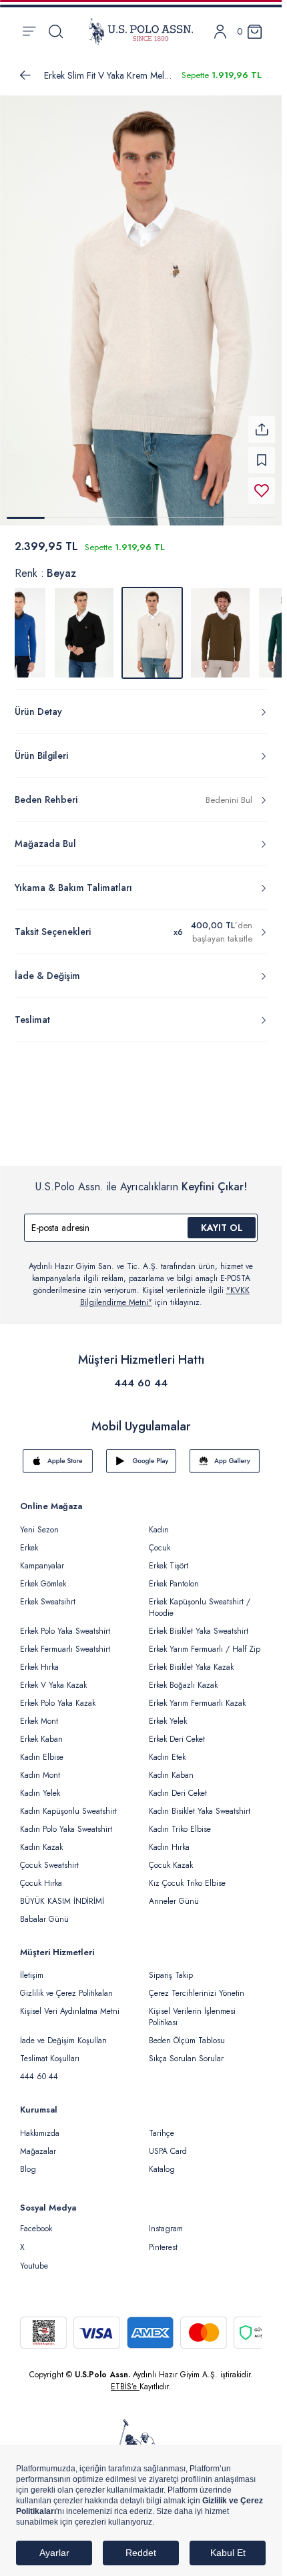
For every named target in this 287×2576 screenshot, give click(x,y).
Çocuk (160, 1540)
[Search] (56, 31)
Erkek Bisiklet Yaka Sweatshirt (199, 1623)
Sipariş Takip (171, 1967)
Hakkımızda (40, 2125)
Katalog (162, 2161)
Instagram (166, 2221)
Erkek (29, 1540)
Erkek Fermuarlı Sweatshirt (65, 1641)
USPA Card (168, 2143)
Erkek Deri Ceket (177, 1731)
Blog (28, 2161)
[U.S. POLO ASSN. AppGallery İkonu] (225, 1453)
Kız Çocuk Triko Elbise (187, 1875)
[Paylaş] (262, 421)
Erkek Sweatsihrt (48, 1594)
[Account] (220, 32)
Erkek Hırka (39, 1659)
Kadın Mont (40, 1767)
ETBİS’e (125, 2379)
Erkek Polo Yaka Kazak (58, 1695)
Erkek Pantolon (174, 1576)
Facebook (36, 2221)
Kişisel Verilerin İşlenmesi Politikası (192, 2009)
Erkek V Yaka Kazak (53, 1677)
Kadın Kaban (171, 1767)
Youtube (34, 2258)
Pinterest (163, 2239)
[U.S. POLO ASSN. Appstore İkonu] (58, 1453)
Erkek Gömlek (43, 1576)
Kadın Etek (167, 1749)
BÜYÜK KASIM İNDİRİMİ (62, 1893)
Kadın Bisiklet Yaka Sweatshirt (200, 1803)
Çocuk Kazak (171, 1857)
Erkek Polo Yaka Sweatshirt (65, 1623)
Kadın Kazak (41, 1839)
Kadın (159, 1522)
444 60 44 (141, 1375)
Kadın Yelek (40, 1785)
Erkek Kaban (41, 1731)
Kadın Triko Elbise (180, 1821)
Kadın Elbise (42, 1749)
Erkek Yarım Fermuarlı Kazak (197, 1695)
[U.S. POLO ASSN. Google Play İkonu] (141, 1453)
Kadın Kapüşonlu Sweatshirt (68, 1803)
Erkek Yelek (168, 1713)
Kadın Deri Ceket (178, 1785)
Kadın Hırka (169, 1839)
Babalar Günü (44, 1911)
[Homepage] (141, 31)
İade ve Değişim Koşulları (63, 2033)
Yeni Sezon (39, 1522)
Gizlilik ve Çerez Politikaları (66, 1985)
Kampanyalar (42, 1558)
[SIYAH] (84, 625)
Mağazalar (38, 2143)
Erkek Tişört (169, 1558)
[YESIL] (220, 625)
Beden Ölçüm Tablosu (187, 2033)
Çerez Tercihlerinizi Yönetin (197, 1985)
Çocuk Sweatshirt (49, 1857)
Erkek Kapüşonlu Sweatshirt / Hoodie (200, 1599)
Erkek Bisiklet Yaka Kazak (191, 1659)
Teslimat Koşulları (50, 2051)
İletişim (32, 1967)
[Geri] (25, 75)
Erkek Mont (39, 1713)
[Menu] (29, 31)
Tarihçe (162, 2125)
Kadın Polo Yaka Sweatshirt (66, 1821)
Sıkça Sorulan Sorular (186, 2051)
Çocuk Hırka (41, 1875)
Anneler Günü (174, 1893)
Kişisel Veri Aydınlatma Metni (70, 2003)
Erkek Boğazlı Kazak (183, 1677)
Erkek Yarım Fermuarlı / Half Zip (205, 1641)
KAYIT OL (222, 1220)
